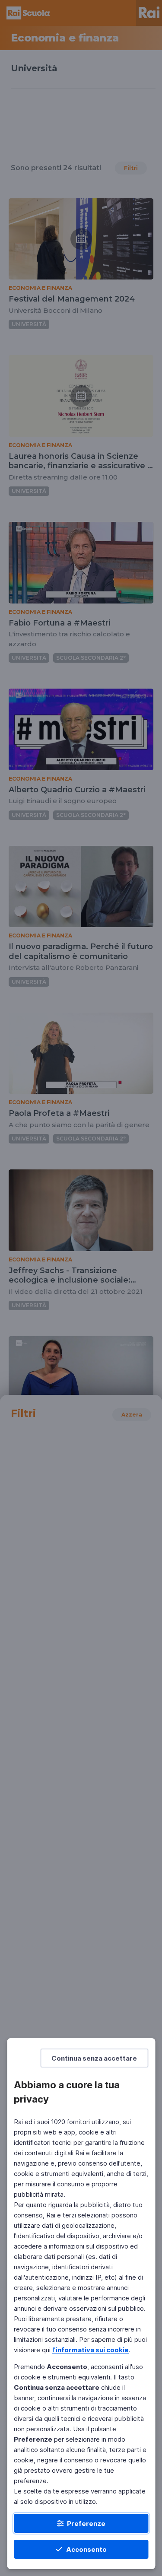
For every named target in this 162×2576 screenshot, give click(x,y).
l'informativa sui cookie (91, 2350)
